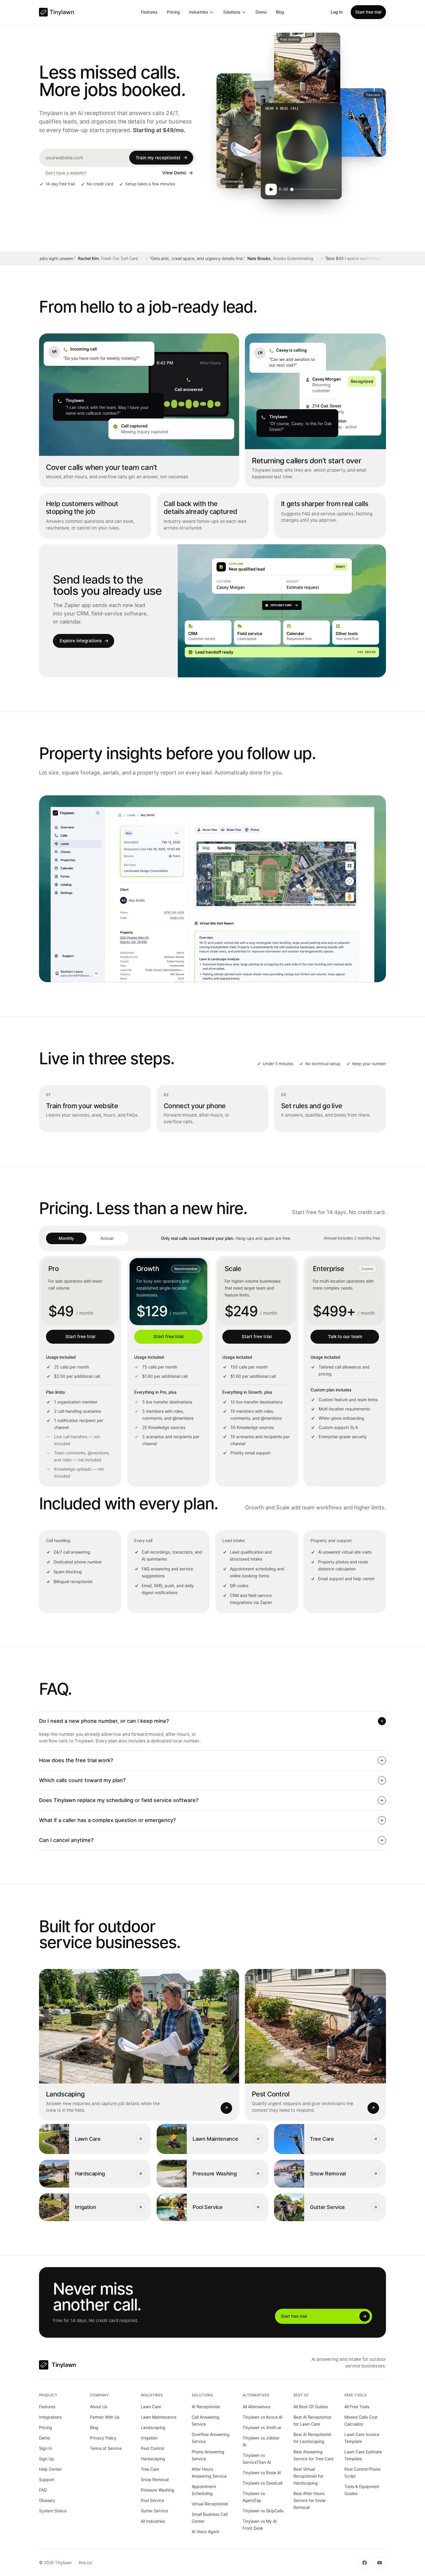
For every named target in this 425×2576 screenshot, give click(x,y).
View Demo (174, 173)
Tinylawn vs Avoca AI (263, 2417)
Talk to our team (345, 1337)
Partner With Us (105, 2417)
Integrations (50, 2417)
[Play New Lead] (271, 189)
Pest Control (152, 2448)
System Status (53, 2511)
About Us (99, 2407)
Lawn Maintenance (159, 2417)
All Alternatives (256, 2407)
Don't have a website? (66, 173)
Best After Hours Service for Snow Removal (309, 2500)
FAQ (43, 2490)
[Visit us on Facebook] (365, 2563)
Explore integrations (81, 641)
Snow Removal (155, 2480)
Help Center (50, 2469)
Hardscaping (153, 2459)
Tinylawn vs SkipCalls (263, 2511)
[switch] (86, 1238)
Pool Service (153, 2500)
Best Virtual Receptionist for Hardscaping (308, 2476)
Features (149, 12)
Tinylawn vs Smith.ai (262, 2427)
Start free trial (368, 12)
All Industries (153, 2521)
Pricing (173, 12)
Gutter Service (154, 2511)
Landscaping (153, 2427)
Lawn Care (151, 2407)
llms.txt (85, 2563)
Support (47, 2480)
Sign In (46, 2448)
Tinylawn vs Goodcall (263, 2483)
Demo (261, 12)
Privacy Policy (103, 2438)
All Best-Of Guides (311, 2407)
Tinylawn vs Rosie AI (262, 2473)
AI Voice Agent (205, 2532)
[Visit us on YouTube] (380, 2563)
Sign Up (47, 2459)
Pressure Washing (158, 2490)
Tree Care (150, 2469)
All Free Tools (357, 2407)
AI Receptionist (206, 2407)
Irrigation (149, 2438)
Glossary (47, 2500)
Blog (280, 12)
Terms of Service (106, 2448)
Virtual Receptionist (210, 2504)
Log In (337, 12)
